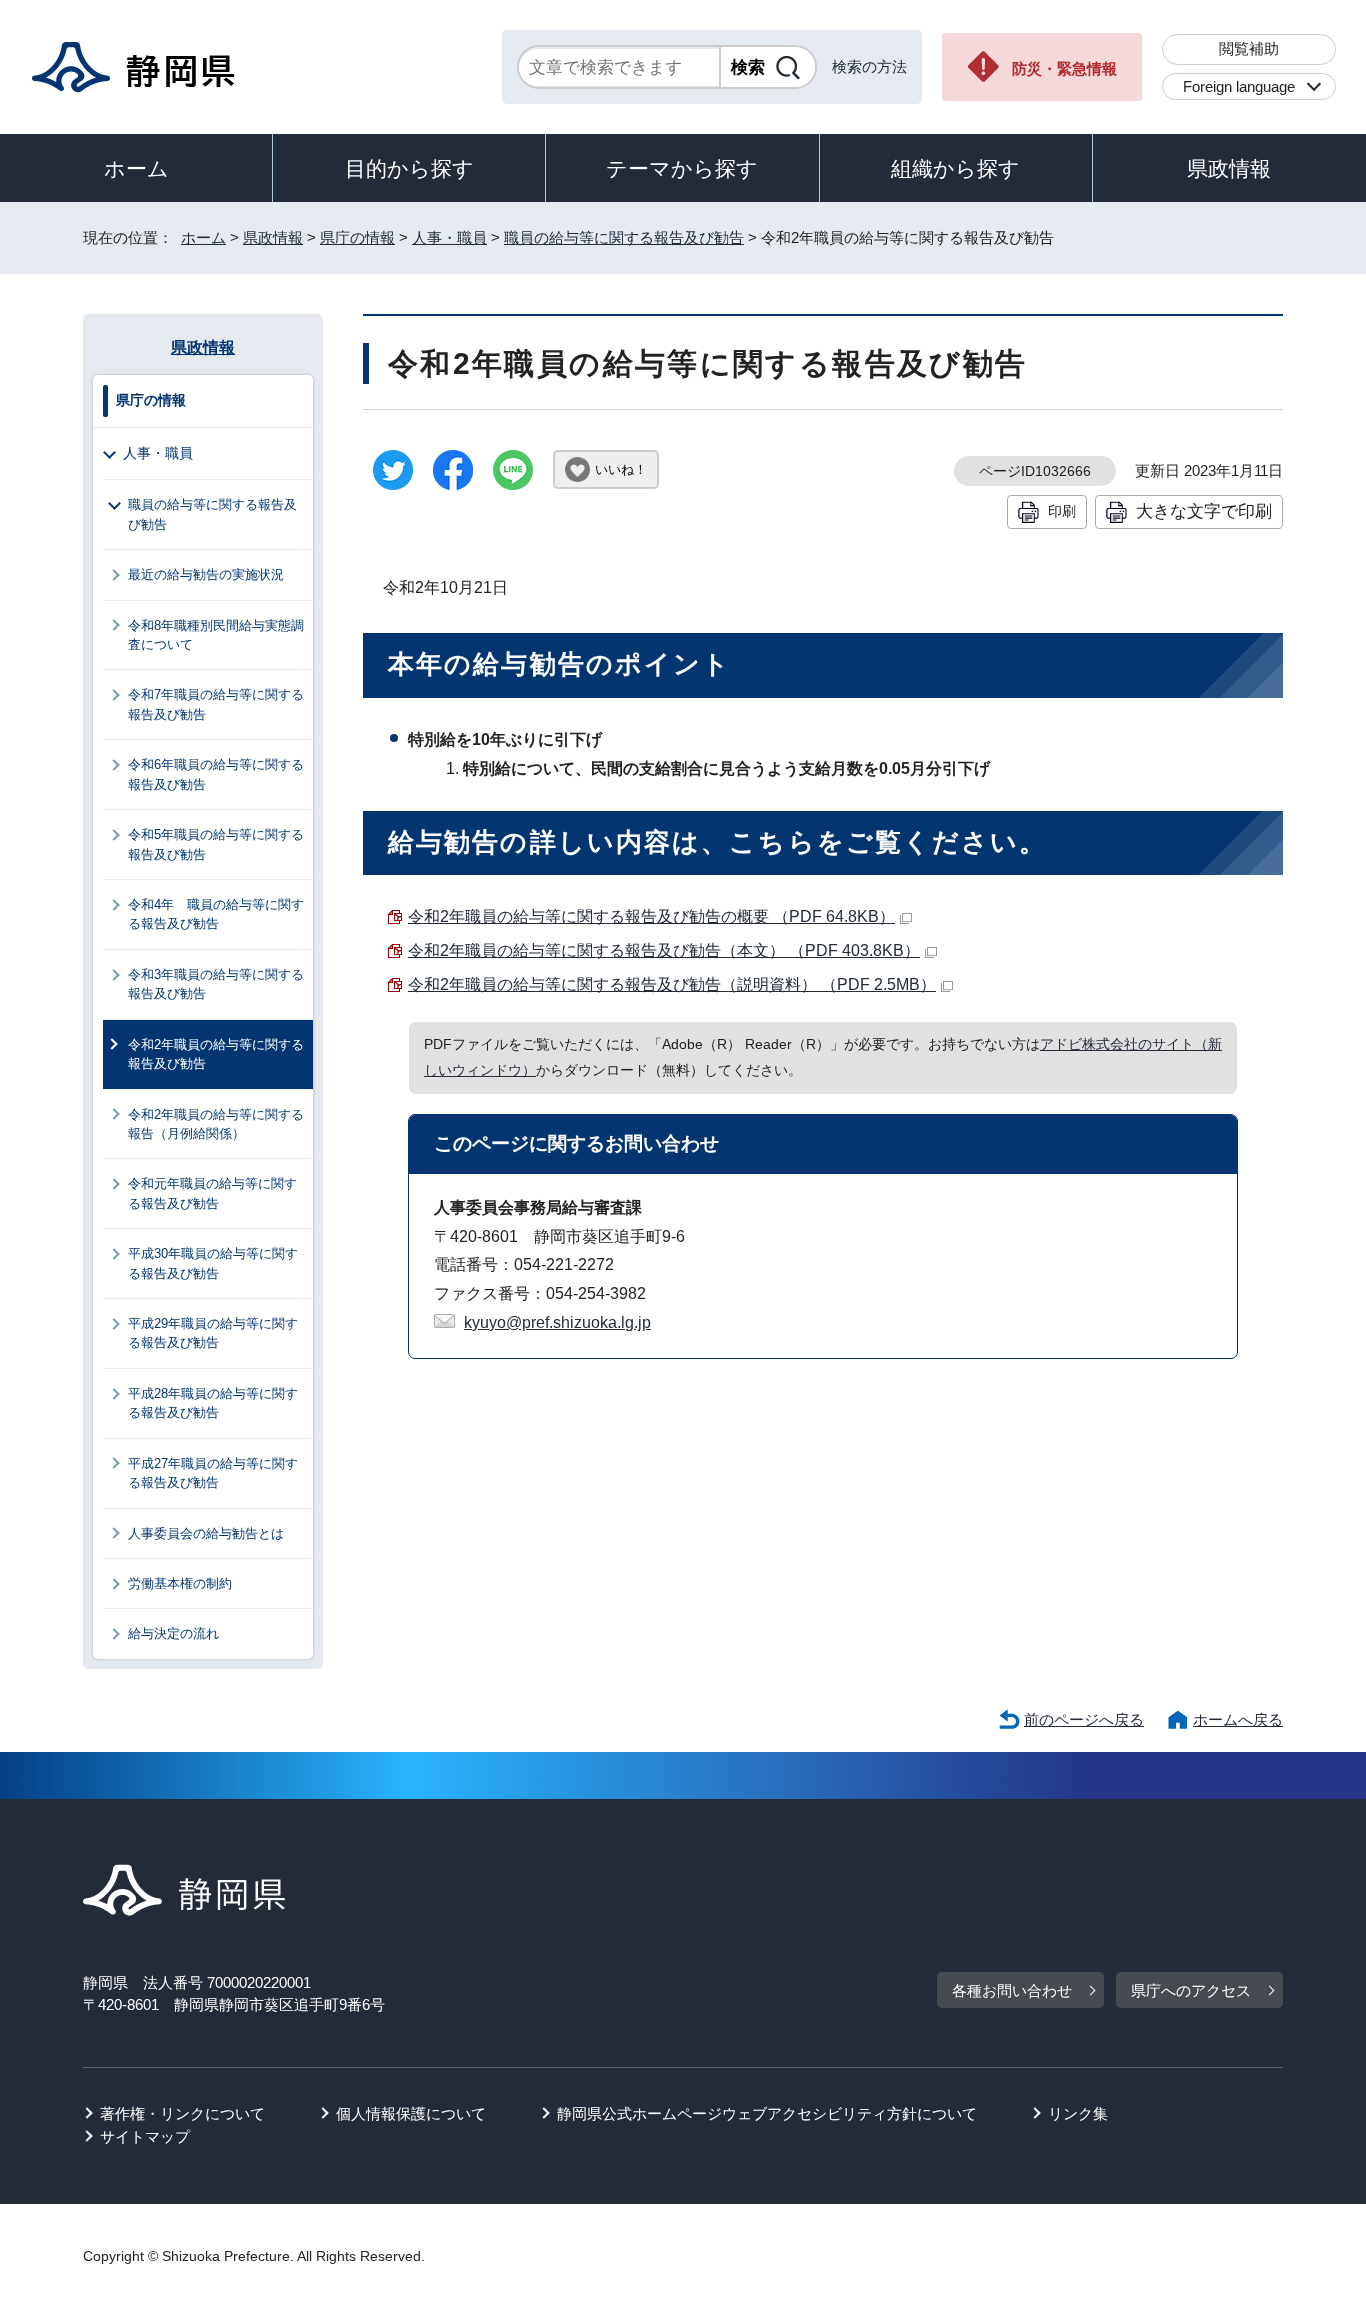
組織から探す (955, 168)
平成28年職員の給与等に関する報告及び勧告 (213, 1403)
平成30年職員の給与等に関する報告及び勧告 (213, 1263)
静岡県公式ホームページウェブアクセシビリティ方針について (767, 2113)
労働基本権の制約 (180, 1583)
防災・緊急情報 (1064, 68)
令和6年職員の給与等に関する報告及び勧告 (216, 774)
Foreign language (1239, 86)
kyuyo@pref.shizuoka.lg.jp (557, 1322)
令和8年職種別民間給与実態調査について (216, 635)
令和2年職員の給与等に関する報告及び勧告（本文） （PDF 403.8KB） (664, 950)
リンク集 (1078, 2113)
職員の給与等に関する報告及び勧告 (624, 237)
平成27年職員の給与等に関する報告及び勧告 (213, 1473)
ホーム (136, 168)
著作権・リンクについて (182, 2113)
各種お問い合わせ (1012, 1990)
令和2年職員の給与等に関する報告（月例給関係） (216, 1124)
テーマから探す (682, 168)
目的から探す (409, 168)
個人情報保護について (411, 2113)
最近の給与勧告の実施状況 (206, 574)
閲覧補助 (1249, 48)
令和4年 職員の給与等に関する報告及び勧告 (216, 914)
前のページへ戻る (1084, 1719)
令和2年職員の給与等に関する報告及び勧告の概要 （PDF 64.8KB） (651, 916)
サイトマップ (145, 2136)
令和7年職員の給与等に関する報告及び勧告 (216, 704)
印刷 (1062, 511)
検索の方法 (869, 66)
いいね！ (621, 469)
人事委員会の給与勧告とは (206, 1533)
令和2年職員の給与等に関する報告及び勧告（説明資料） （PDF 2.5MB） (672, 984)
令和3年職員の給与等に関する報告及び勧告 (216, 984)
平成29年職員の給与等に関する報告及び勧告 (213, 1333)
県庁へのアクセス (1191, 1990)
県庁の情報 (357, 237)
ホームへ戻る (1238, 1719)
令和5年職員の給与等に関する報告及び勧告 (216, 844)
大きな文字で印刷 (1204, 511)
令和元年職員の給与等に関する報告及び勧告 (212, 1193)
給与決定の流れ (173, 1633)
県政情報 (1229, 168)
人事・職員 (449, 237)
